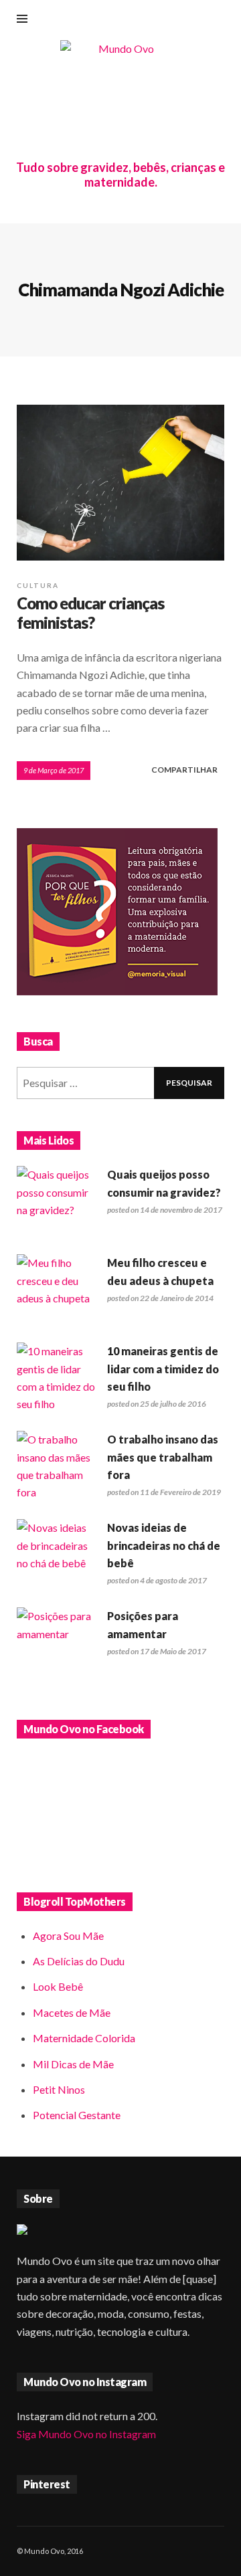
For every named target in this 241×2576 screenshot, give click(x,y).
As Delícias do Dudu (79, 1961)
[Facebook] (133, 20)
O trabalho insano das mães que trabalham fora (163, 1457)
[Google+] (155, 20)
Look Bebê (58, 1986)
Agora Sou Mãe (68, 1936)
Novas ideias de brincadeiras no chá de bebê (164, 1545)
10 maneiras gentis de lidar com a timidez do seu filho (163, 1369)
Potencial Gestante (77, 2115)
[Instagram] (177, 20)
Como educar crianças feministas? (90, 613)
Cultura (38, 585)
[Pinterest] (199, 20)
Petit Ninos (59, 2089)
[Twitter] (221, 20)
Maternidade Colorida (84, 2038)
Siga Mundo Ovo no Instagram (86, 2434)
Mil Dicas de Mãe (73, 2064)
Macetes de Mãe (72, 2012)
